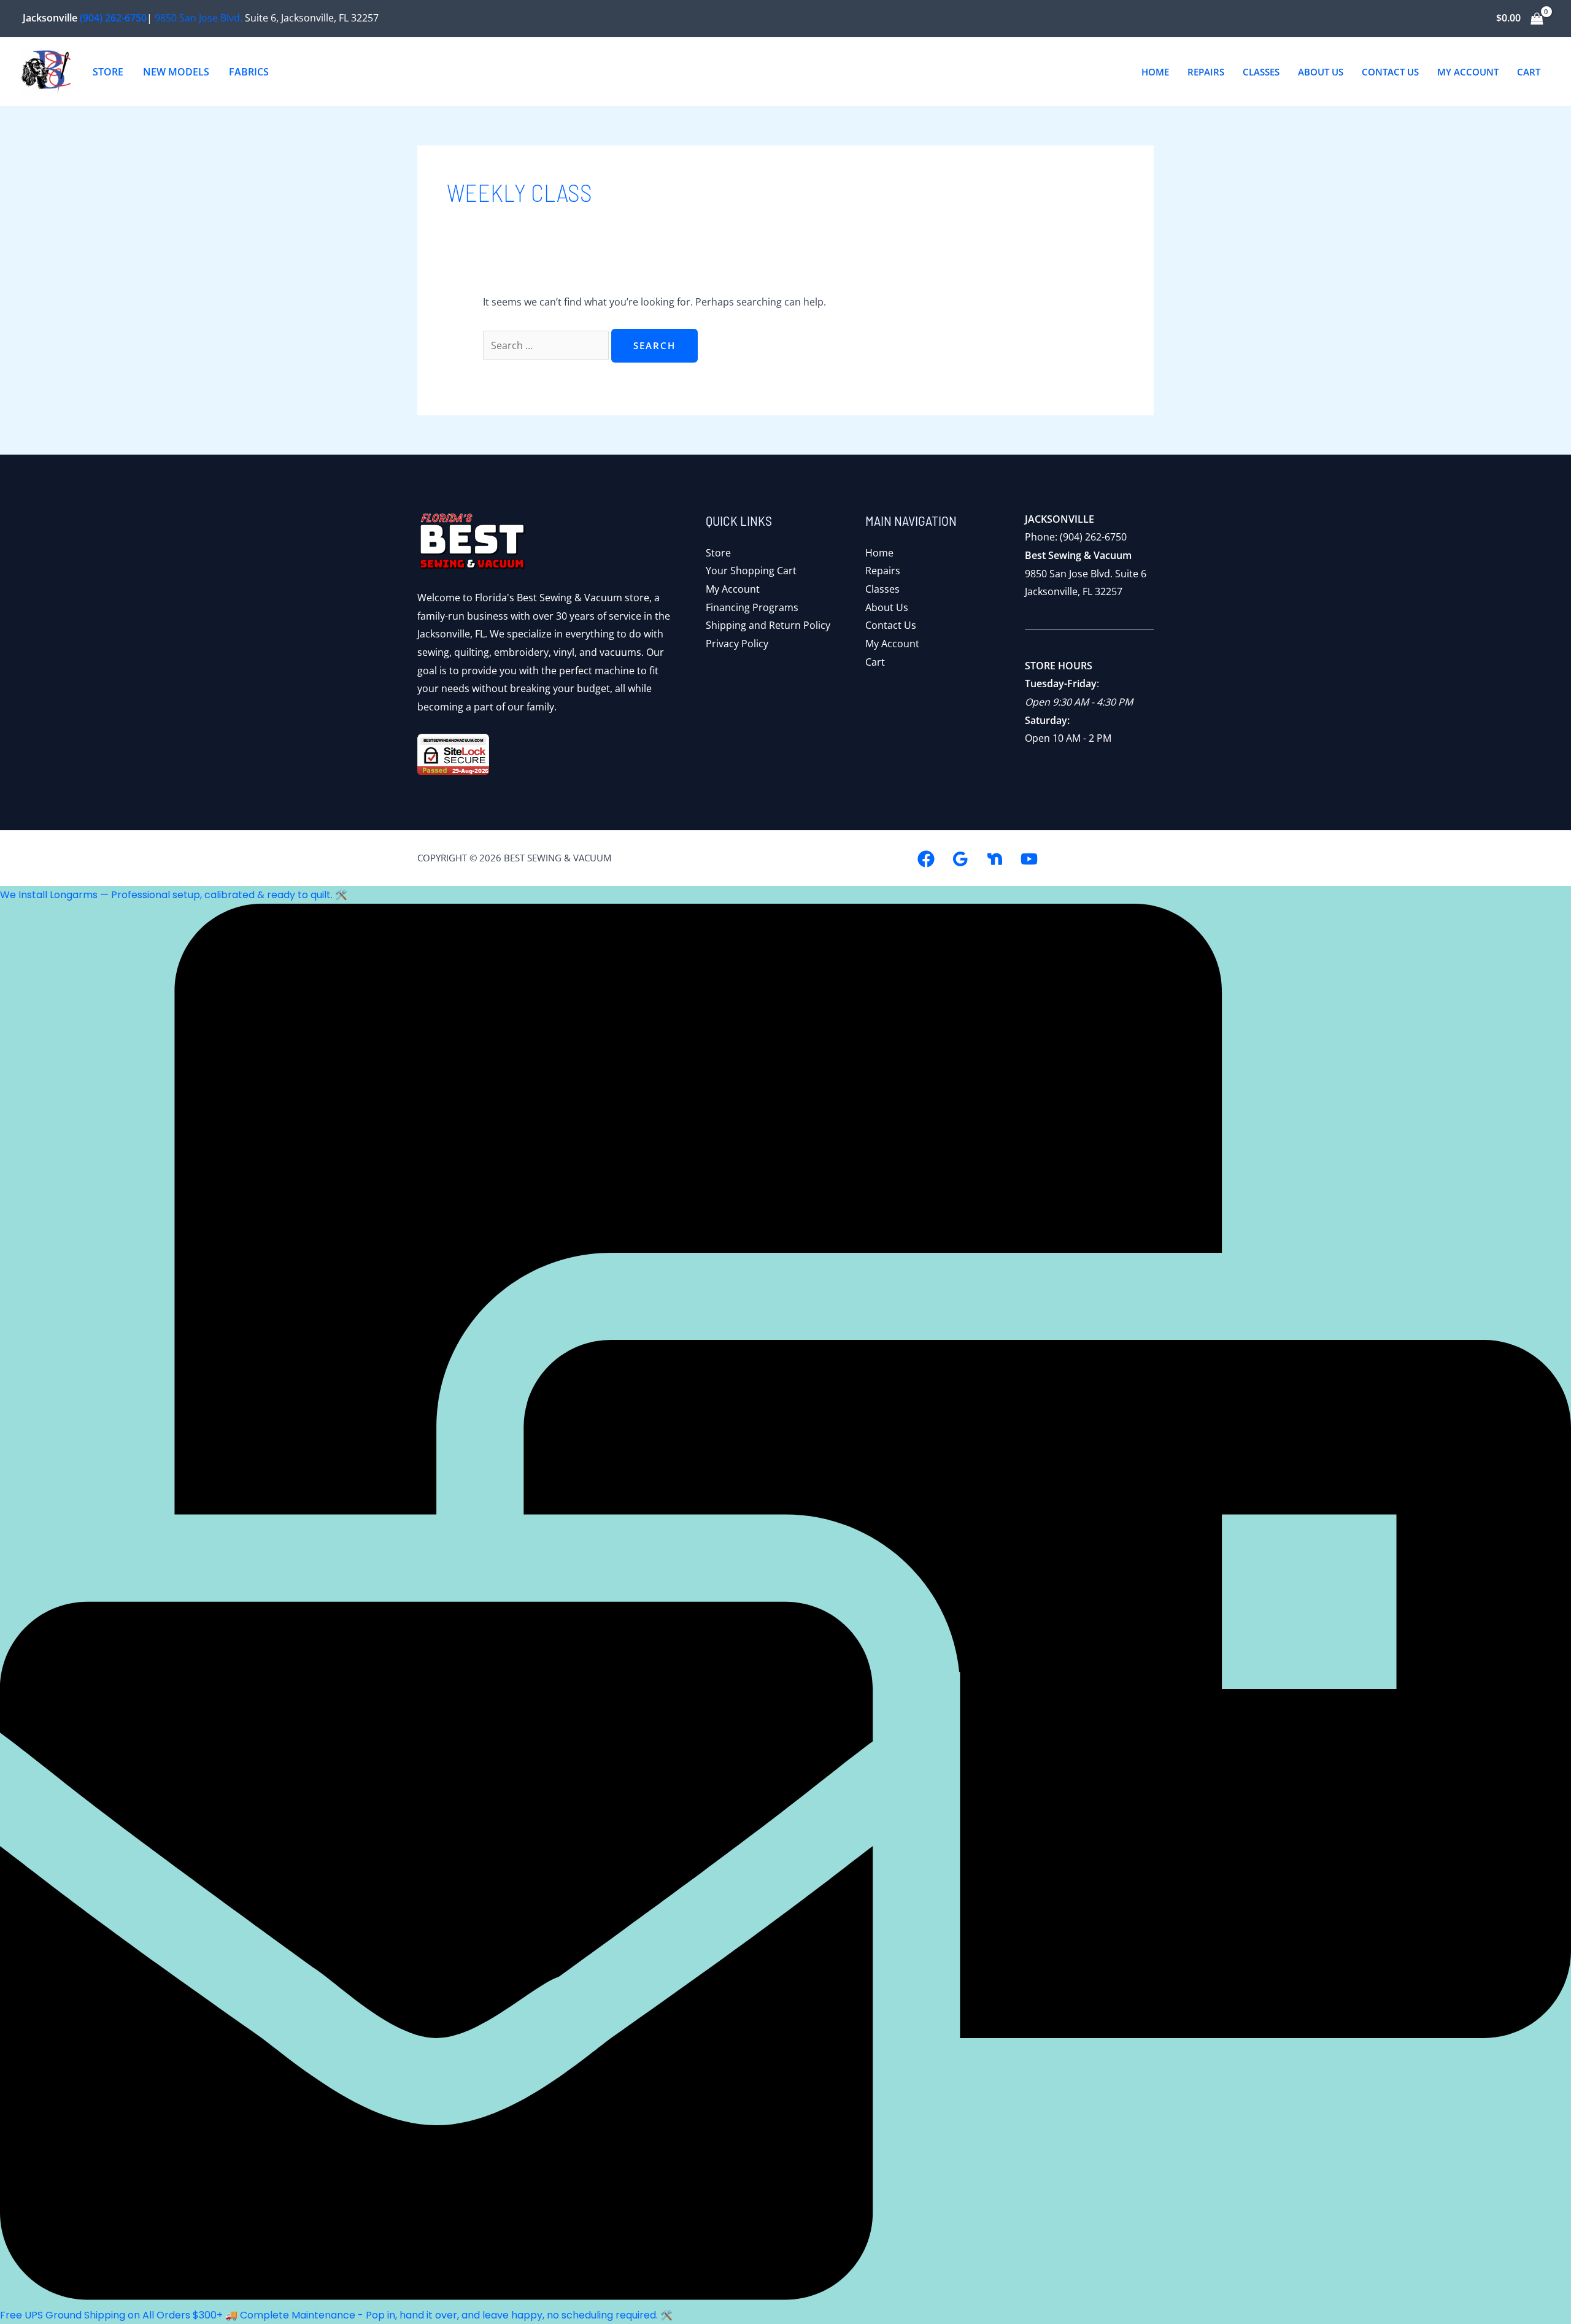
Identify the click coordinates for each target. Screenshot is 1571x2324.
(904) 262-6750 (113, 18)
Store (718, 553)
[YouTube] (1029, 859)
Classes (882, 589)
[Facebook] (926, 859)
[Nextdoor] (995, 859)
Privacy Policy (737, 644)
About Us (887, 607)
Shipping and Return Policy (768, 625)
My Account (733, 589)
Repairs (883, 571)
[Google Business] (960, 859)
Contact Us (891, 625)
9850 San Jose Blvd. (199, 18)
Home (879, 553)
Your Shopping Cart (751, 571)
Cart (875, 662)
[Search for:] (547, 345)
